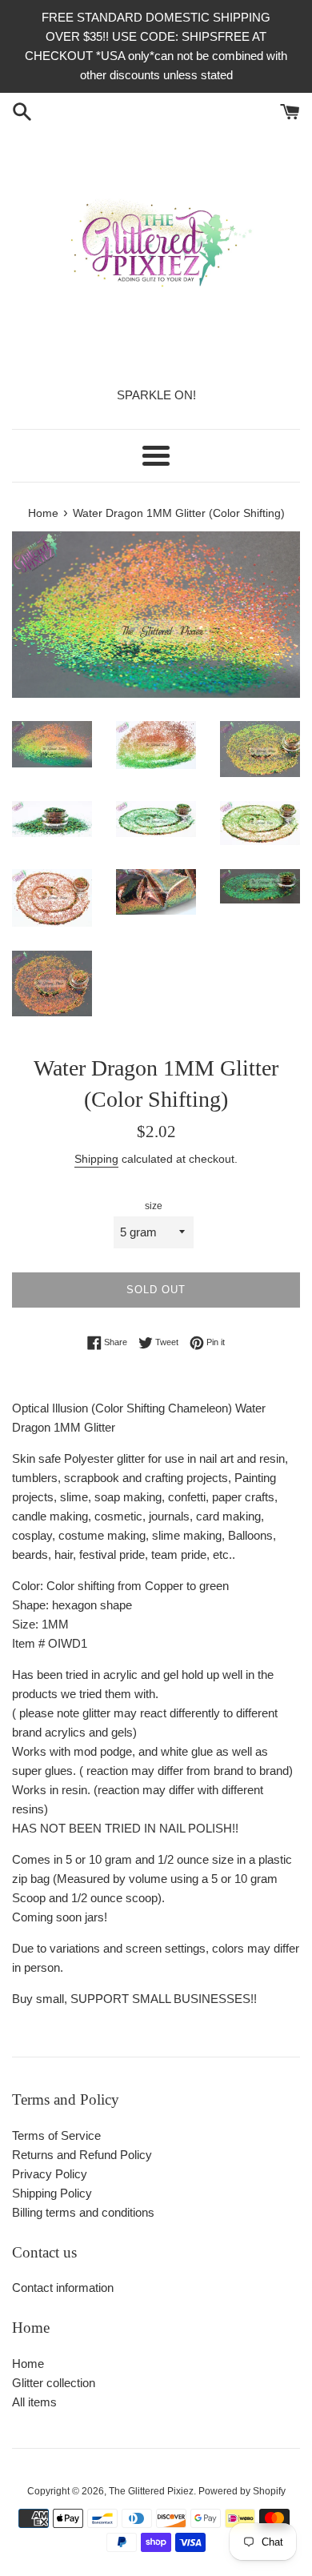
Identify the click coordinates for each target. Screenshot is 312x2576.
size (154, 1206)
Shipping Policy (52, 2193)
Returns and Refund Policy (82, 2155)
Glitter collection (54, 2383)
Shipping (96, 1159)
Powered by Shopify (242, 2491)
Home (28, 2364)
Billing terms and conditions (83, 2212)
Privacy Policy (50, 2174)
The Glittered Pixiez (151, 2491)
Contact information (63, 2288)
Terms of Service (56, 2135)
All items (34, 2402)
